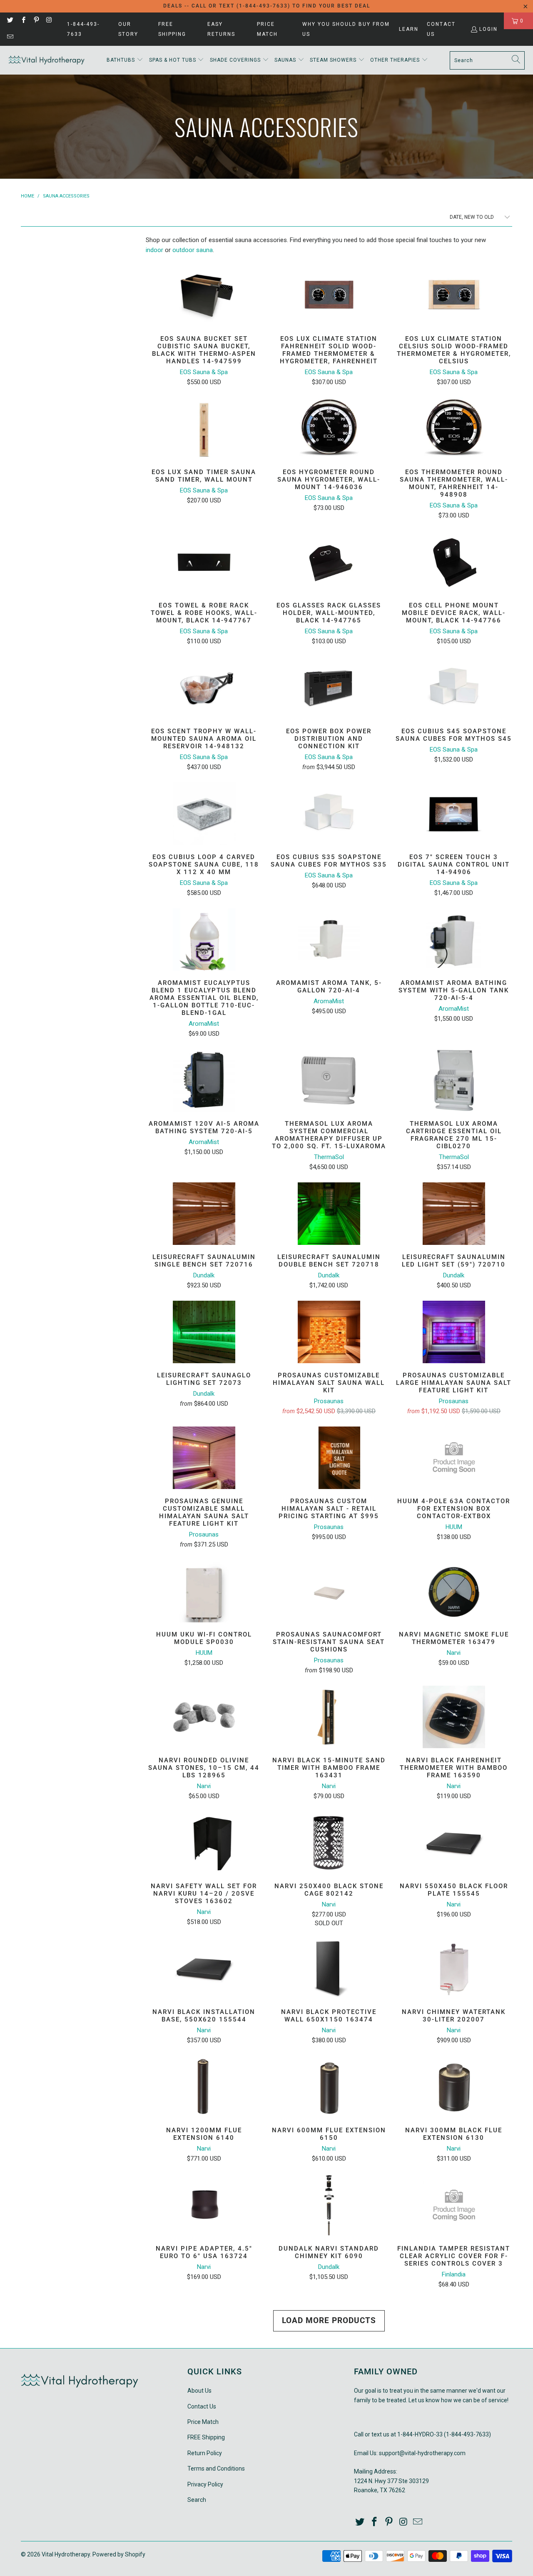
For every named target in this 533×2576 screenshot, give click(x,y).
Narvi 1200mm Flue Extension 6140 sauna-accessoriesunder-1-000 (204, 2087)
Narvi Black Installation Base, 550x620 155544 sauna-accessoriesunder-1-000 (204, 1969)
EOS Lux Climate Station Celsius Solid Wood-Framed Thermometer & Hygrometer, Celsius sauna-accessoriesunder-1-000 (454, 295)
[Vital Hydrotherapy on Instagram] (49, 21)
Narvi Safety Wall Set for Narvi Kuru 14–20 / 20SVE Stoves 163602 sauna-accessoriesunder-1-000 (204, 1843)
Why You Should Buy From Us (346, 29)
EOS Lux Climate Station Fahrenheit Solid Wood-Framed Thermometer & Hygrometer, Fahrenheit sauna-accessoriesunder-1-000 (329, 295)
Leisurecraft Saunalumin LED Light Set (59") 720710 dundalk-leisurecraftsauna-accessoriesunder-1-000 (454, 1214)
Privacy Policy (205, 2484)
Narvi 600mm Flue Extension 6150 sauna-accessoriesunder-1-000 (329, 2087)
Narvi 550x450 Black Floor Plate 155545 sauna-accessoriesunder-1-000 (454, 1843)
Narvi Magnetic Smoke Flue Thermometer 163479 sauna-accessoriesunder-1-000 (454, 1591)
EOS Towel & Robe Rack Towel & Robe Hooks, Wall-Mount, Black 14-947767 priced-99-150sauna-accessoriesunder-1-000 (204, 562)
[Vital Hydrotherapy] (47, 60)
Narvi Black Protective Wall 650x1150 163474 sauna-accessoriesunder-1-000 (329, 1969)
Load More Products (329, 2320)
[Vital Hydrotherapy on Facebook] (23, 21)
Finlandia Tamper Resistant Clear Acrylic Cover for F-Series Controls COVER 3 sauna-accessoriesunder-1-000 (454, 2205)
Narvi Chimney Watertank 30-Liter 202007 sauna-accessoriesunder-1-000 (454, 1969)
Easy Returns (221, 29)
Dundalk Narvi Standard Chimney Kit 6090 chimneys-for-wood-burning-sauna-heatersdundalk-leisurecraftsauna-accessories (329, 2205)
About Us (199, 2391)
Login (488, 29)
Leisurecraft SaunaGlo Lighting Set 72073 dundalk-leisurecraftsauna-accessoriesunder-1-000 (204, 1332)
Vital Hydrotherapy (66, 2554)
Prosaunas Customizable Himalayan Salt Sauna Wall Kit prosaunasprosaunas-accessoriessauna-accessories (329, 1332)
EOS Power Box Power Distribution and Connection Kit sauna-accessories (329, 688)
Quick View (204, 316)
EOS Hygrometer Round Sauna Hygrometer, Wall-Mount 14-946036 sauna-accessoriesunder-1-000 (329, 429)
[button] (125, 60)
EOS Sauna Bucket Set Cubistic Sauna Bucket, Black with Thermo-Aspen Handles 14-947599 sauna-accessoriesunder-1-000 (204, 295)
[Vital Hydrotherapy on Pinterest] (36, 21)
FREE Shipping (172, 29)
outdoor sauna (193, 250)
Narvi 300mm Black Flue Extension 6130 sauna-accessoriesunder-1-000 (454, 2087)
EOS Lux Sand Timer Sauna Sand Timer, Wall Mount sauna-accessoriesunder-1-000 (204, 429)
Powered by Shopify (119, 2554)
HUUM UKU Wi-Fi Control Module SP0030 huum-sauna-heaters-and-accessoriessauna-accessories (204, 1591)
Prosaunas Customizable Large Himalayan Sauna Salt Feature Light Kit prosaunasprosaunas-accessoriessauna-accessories (454, 1332)
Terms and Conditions (216, 2469)
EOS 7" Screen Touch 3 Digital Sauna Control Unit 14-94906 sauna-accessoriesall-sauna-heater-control (454, 814)
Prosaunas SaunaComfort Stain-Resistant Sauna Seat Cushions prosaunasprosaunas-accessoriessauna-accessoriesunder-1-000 (329, 1591)
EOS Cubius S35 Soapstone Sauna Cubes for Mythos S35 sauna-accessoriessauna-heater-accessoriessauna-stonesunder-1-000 (329, 814)
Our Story (128, 29)
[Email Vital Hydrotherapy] (10, 37)
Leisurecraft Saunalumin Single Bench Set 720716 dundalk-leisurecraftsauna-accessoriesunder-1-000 (204, 1214)
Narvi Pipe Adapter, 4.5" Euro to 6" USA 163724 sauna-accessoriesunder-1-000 (204, 2205)
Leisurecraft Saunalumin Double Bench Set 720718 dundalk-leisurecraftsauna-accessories (329, 1214)
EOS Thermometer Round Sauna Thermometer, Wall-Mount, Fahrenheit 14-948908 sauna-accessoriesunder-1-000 (454, 429)
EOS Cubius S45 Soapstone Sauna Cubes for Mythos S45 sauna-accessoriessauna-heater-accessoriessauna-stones (454, 688)
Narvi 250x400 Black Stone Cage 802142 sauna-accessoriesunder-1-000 (329, 1843)
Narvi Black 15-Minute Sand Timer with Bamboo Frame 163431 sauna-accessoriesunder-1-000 (329, 1717)
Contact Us (441, 29)
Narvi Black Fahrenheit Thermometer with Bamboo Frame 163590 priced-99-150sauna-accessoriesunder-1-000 (454, 1717)
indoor (154, 250)
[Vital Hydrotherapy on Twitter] (10, 21)
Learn (409, 29)
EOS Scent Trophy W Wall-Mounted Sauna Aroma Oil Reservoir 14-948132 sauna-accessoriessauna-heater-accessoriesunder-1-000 (204, 688)
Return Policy (205, 2453)
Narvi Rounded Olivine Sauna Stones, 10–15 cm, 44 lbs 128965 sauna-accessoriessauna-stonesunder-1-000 (204, 1717)
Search (197, 2500)
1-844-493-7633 (83, 29)
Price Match (267, 29)
